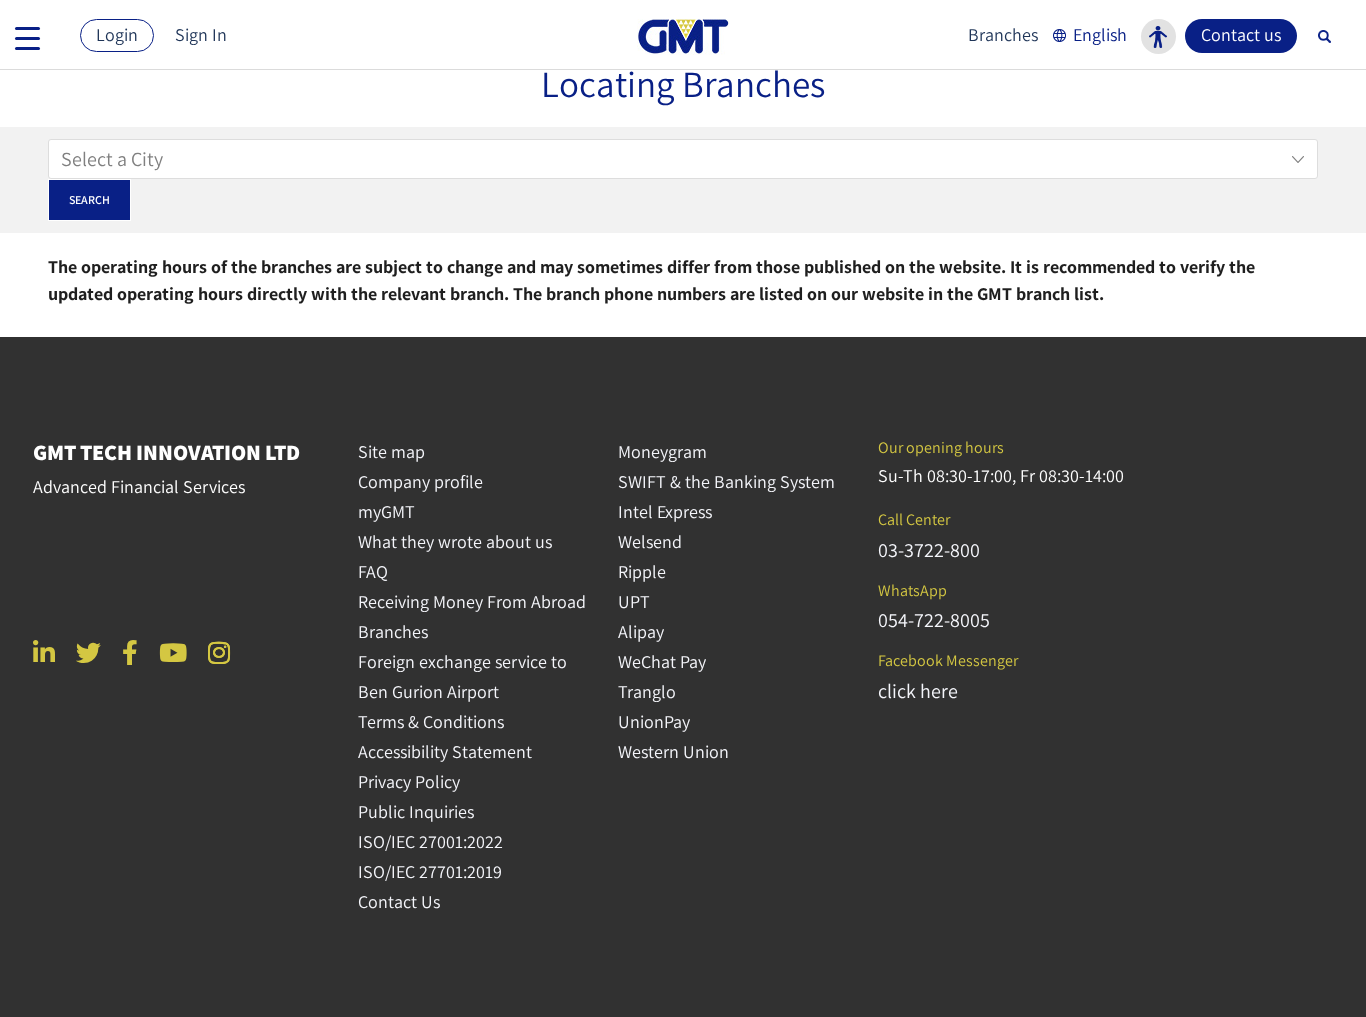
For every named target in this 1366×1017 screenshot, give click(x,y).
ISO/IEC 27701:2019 (430, 871)
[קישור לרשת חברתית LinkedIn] (44, 652)
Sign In (201, 34)
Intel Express (665, 511)
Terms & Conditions (431, 721)
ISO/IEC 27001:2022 (430, 841)
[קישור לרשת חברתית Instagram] (219, 652)
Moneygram (662, 451)
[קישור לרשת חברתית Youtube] (173, 652)
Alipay (641, 631)
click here (918, 691)
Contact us (1241, 34)
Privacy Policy (409, 781)
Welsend (650, 541)
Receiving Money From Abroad (472, 601)
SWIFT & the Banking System (726, 481)
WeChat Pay (662, 661)
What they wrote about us (455, 541)
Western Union (673, 751)
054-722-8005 (934, 620)
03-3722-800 (929, 550)
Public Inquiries (416, 811)
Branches (1003, 34)
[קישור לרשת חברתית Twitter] (88, 652)
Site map (391, 451)
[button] (1087, 35)
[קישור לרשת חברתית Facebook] (130, 652)
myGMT (386, 511)
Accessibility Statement (445, 751)
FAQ (373, 571)
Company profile (420, 481)
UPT (634, 601)
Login (117, 34)
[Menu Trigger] (27, 37)
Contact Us (399, 901)
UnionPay (654, 721)
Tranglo (647, 691)
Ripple (642, 571)
